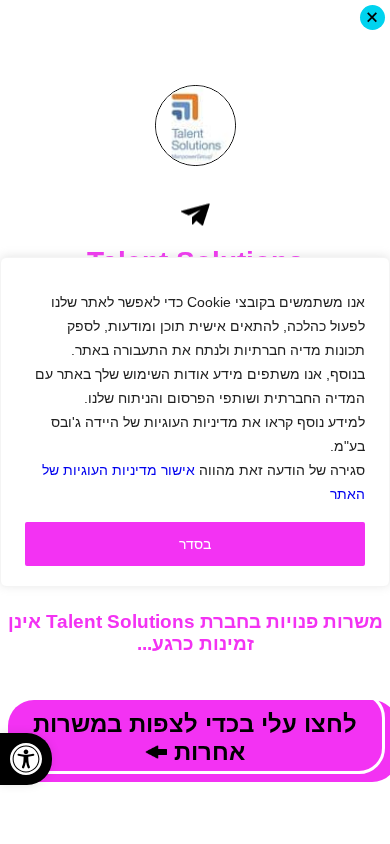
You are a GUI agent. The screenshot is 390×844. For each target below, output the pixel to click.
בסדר (195, 544)
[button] (26, 759)
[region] (195, 422)
